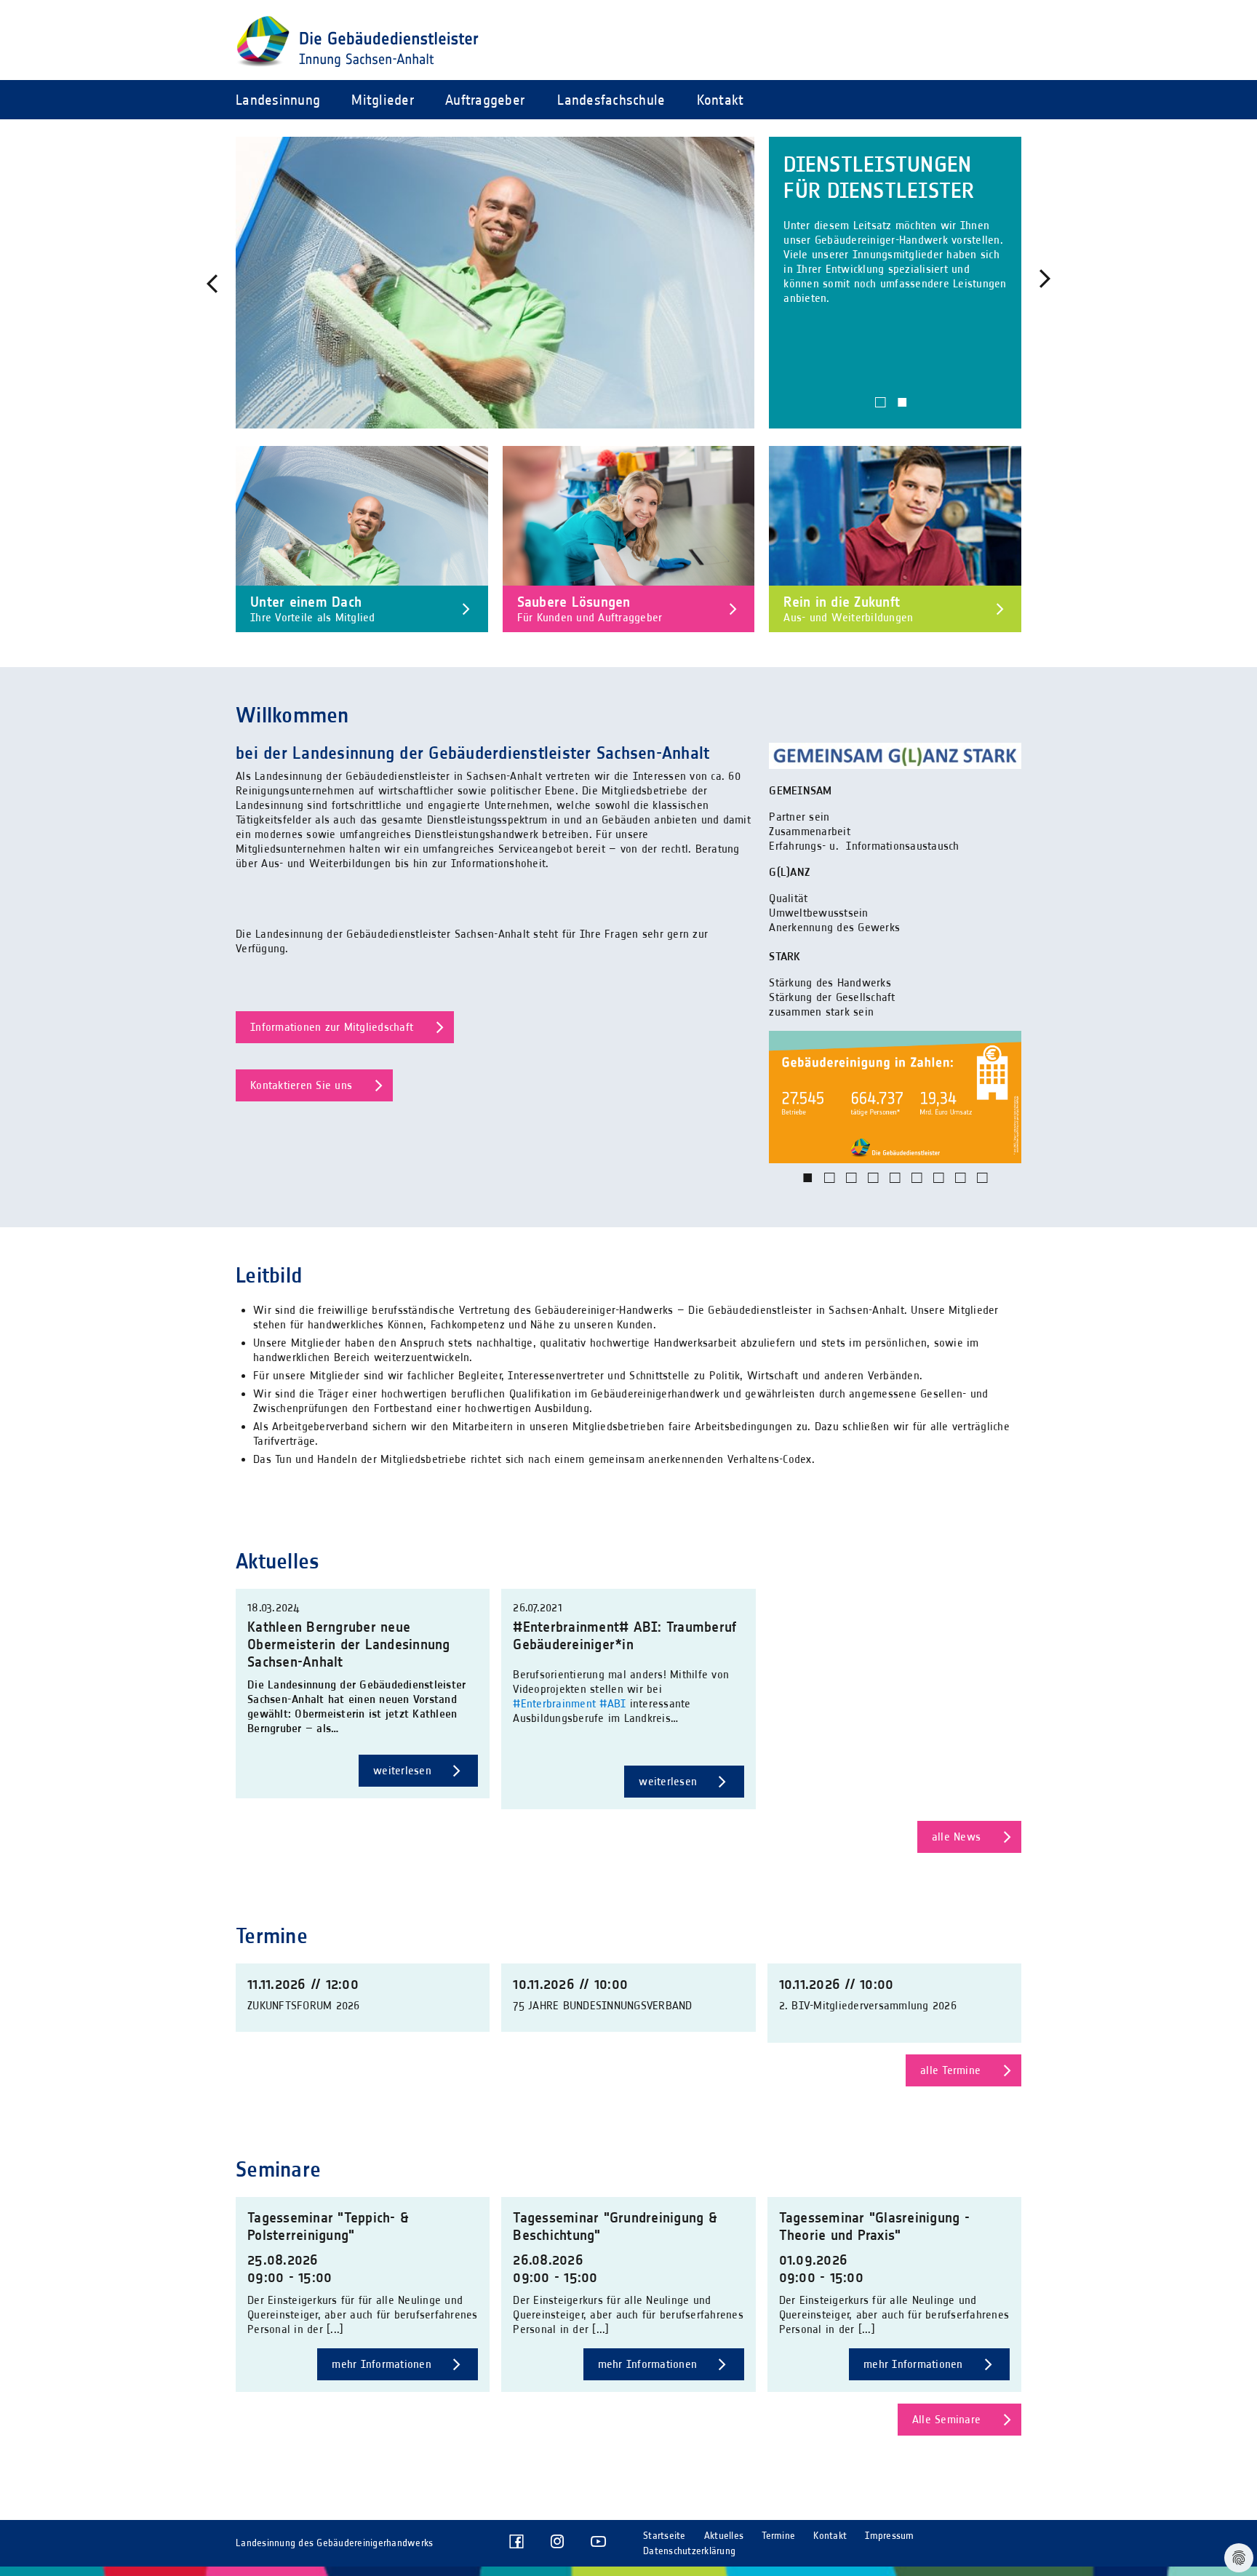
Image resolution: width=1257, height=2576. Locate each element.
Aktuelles (724, 2536)
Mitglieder (383, 100)
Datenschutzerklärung (689, 2551)
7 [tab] (939, 1189)
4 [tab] (874, 1189)
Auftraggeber (485, 100)
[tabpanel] (628, 283)
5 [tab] (895, 1189)
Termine (778, 2536)
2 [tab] (903, 413)
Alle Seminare (946, 2419)
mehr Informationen (383, 2364)
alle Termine (950, 2070)
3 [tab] (852, 1189)
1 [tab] (881, 413)
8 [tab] (961, 1189)
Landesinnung (278, 100)
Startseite (665, 2536)
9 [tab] (983, 1189)
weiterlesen (404, 1770)
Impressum (889, 2536)
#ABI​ (612, 1703)
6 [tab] (917, 1189)
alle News (956, 1837)
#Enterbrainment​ (554, 1703)
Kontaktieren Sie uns (301, 1085)
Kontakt (721, 100)
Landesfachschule (611, 100)
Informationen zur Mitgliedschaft (332, 1027)
